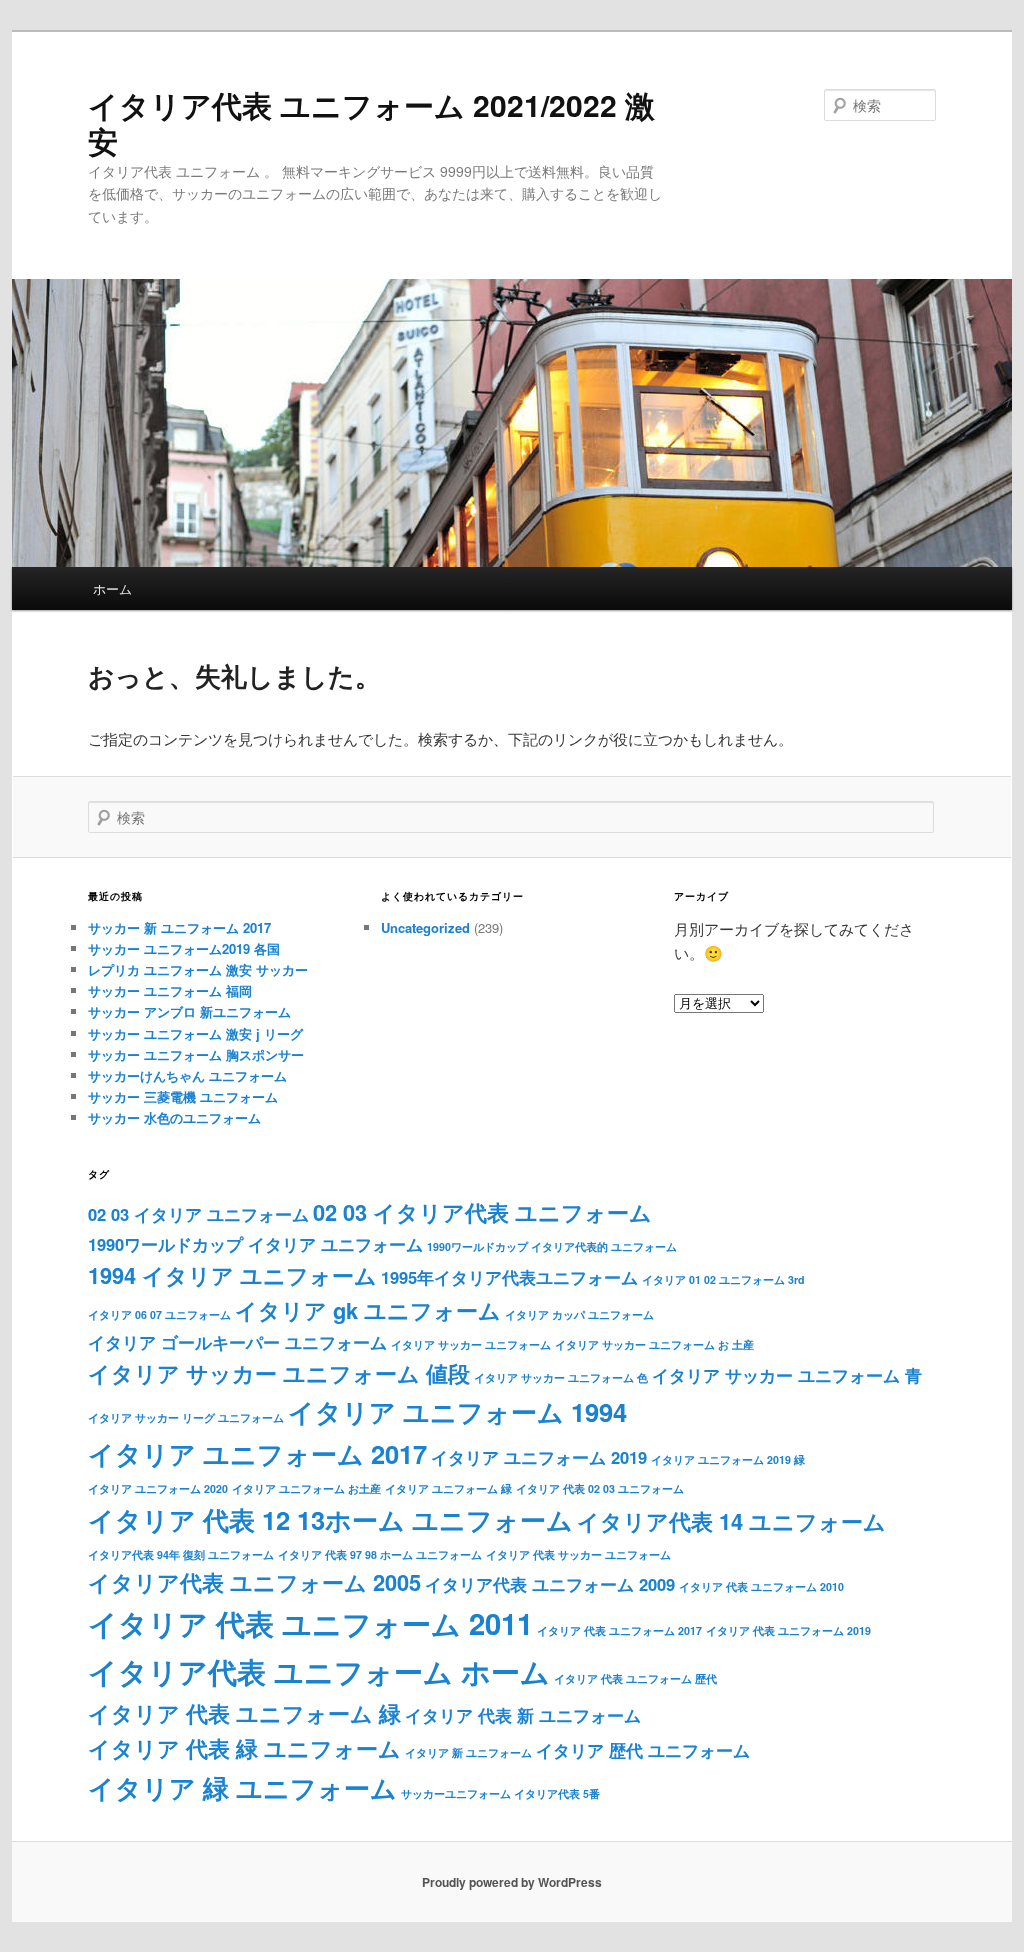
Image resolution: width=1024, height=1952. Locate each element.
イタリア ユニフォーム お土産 (306, 1488)
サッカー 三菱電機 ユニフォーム (183, 1096)
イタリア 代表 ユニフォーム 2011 (310, 1623)
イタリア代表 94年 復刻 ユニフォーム (181, 1554)
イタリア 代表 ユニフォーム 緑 (244, 1713)
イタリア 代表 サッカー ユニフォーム (578, 1554)
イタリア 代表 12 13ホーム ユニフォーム (330, 1519)
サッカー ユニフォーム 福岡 (170, 990)
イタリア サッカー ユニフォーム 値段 (279, 1373)
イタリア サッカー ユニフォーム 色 (561, 1377)
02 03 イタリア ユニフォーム (198, 1214)
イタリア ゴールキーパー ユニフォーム (237, 1342)
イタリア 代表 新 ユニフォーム (523, 1715)
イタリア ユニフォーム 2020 (158, 1488)
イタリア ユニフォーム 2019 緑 (728, 1459)
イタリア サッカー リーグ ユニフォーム (186, 1417)
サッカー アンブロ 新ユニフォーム (189, 1011)
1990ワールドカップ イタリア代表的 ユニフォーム (552, 1246)
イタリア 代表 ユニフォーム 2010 (761, 1586)
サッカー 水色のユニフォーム (174, 1117)
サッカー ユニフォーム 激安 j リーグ (195, 1033)
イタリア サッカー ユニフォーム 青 (787, 1375)
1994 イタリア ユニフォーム (232, 1275)
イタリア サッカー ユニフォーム (471, 1344)
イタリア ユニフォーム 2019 (539, 1457)
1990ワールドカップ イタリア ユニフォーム (255, 1244)
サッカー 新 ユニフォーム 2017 (179, 927)
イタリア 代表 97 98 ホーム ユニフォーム (380, 1554)
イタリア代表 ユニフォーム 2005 (254, 1582)
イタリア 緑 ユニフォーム (242, 1787)
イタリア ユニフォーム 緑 (448, 1488)
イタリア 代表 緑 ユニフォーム (244, 1748)
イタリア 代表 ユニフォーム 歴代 (635, 1678)
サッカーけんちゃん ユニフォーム (187, 1075)
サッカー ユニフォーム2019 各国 (184, 948)
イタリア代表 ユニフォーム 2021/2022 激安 (371, 122)
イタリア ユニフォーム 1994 (457, 1411)
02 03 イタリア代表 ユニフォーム (482, 1212)
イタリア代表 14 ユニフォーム (731, 1521)
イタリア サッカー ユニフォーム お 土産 (654, 1344)
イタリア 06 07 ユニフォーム (159, 1314)
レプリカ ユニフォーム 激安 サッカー (198, 969)
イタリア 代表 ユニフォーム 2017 (619, 1630)
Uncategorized (425, 927)
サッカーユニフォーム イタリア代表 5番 (500, 1793)
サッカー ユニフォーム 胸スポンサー (196, 1054)
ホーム (112, 588)
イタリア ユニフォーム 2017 (257, 1453)
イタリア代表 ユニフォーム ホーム (319, 1671)
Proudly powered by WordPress (512, 1882)
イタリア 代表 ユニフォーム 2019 (788, 1630)
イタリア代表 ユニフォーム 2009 (550, 1584)
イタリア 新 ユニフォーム (468, 1752)
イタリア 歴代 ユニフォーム (643, 1750)
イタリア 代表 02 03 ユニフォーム (600, 1488)
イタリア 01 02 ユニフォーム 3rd (723, 1279)
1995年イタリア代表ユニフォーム (509, 1277)
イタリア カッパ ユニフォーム (579, 1314)
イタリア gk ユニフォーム (368, 1310)
